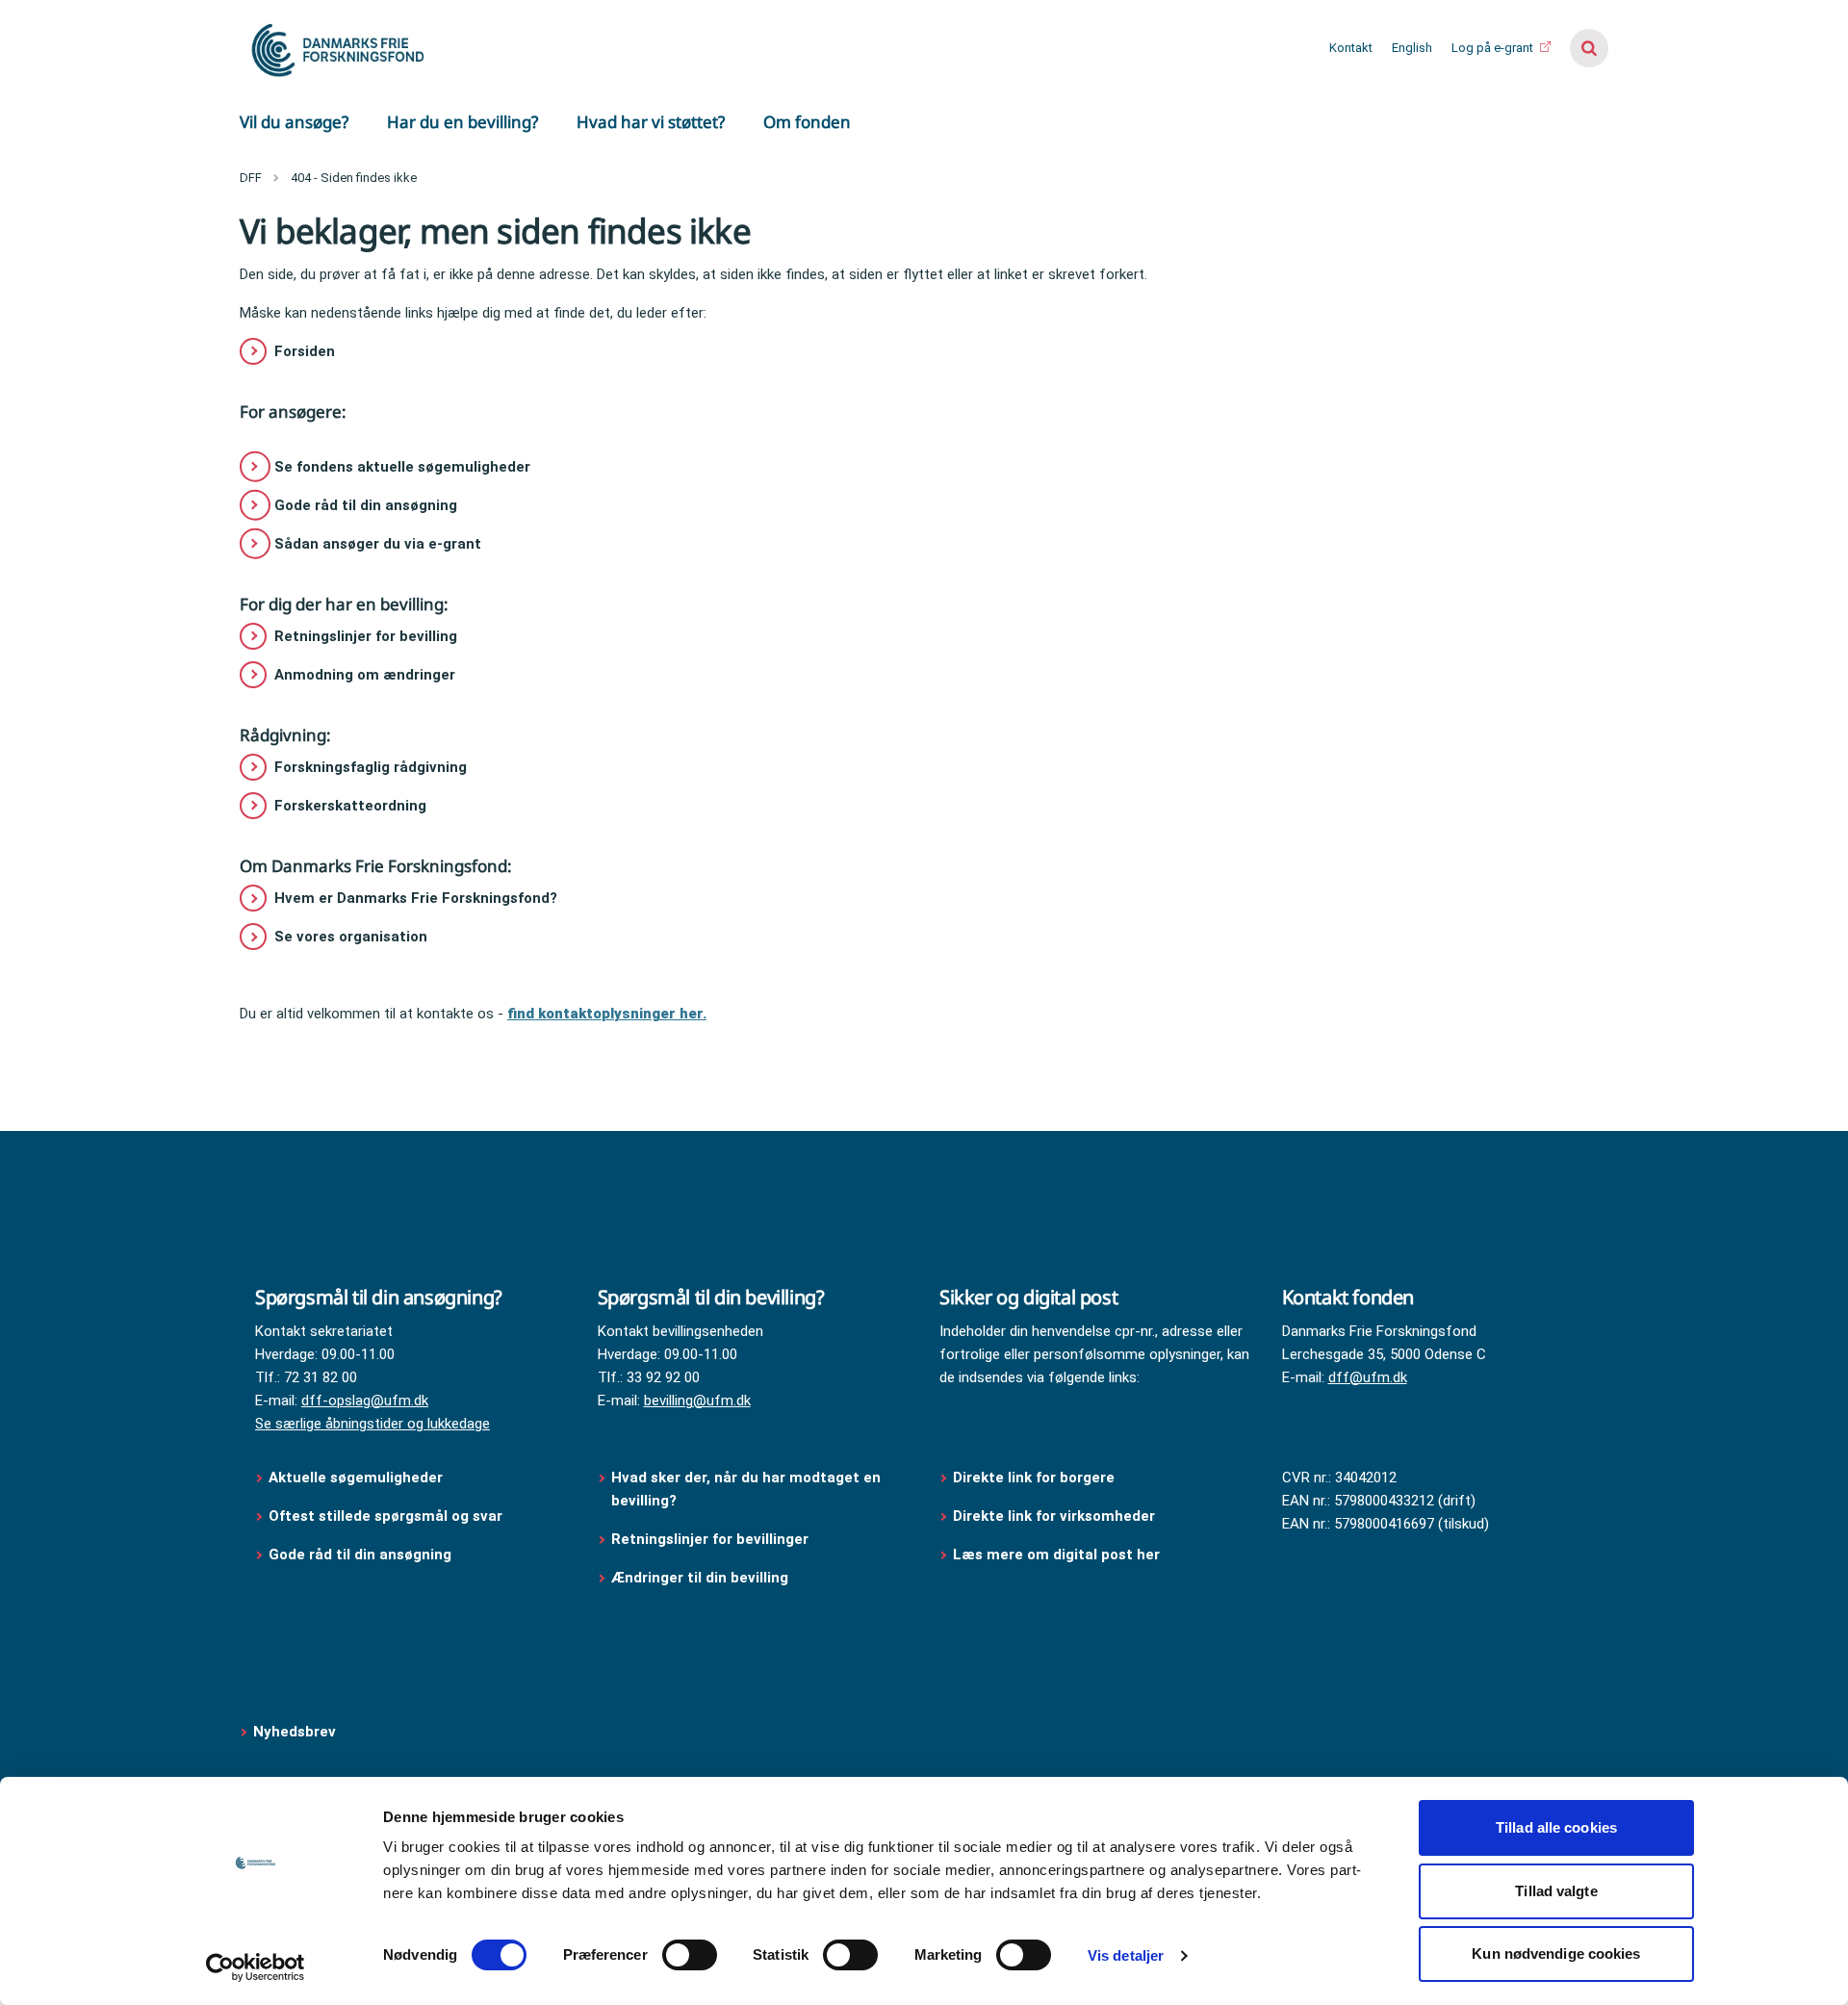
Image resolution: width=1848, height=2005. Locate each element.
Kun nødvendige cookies (1556, 1954)
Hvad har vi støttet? (651, 122)
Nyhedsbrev (295, 1732)
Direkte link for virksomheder (1054, 1516)
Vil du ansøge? (294, 122)
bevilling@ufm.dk (697, 1401)
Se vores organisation (351, 937)
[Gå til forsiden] (336, 48)
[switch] (690, 1955)
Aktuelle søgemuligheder (356, 1478)
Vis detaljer (1126, 1955)
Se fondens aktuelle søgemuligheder (402, 467)
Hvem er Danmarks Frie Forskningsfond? (416, 898)
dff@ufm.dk (1368, 1377)
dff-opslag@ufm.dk (365, 1401)
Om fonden (807, 122)
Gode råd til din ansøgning (366, 505)
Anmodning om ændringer (365, 675)
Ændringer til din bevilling (702, 1578)
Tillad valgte (1556, 1891)
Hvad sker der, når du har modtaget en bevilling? (746, 1489)
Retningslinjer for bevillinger (712, 1539)
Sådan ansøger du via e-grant (378, 544)
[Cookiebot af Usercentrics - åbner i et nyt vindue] (256, 1967)
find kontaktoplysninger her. (607, 1014)
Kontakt (1351, 48)
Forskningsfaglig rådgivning (371, 767)
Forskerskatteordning (350, 806)
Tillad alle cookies (1556, 1827)
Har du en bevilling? (462, 122)
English (1412, 48)
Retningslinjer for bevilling (366, 636)
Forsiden (305, 351)
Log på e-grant (1494, 48)
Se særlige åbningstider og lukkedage (372, 1424)
